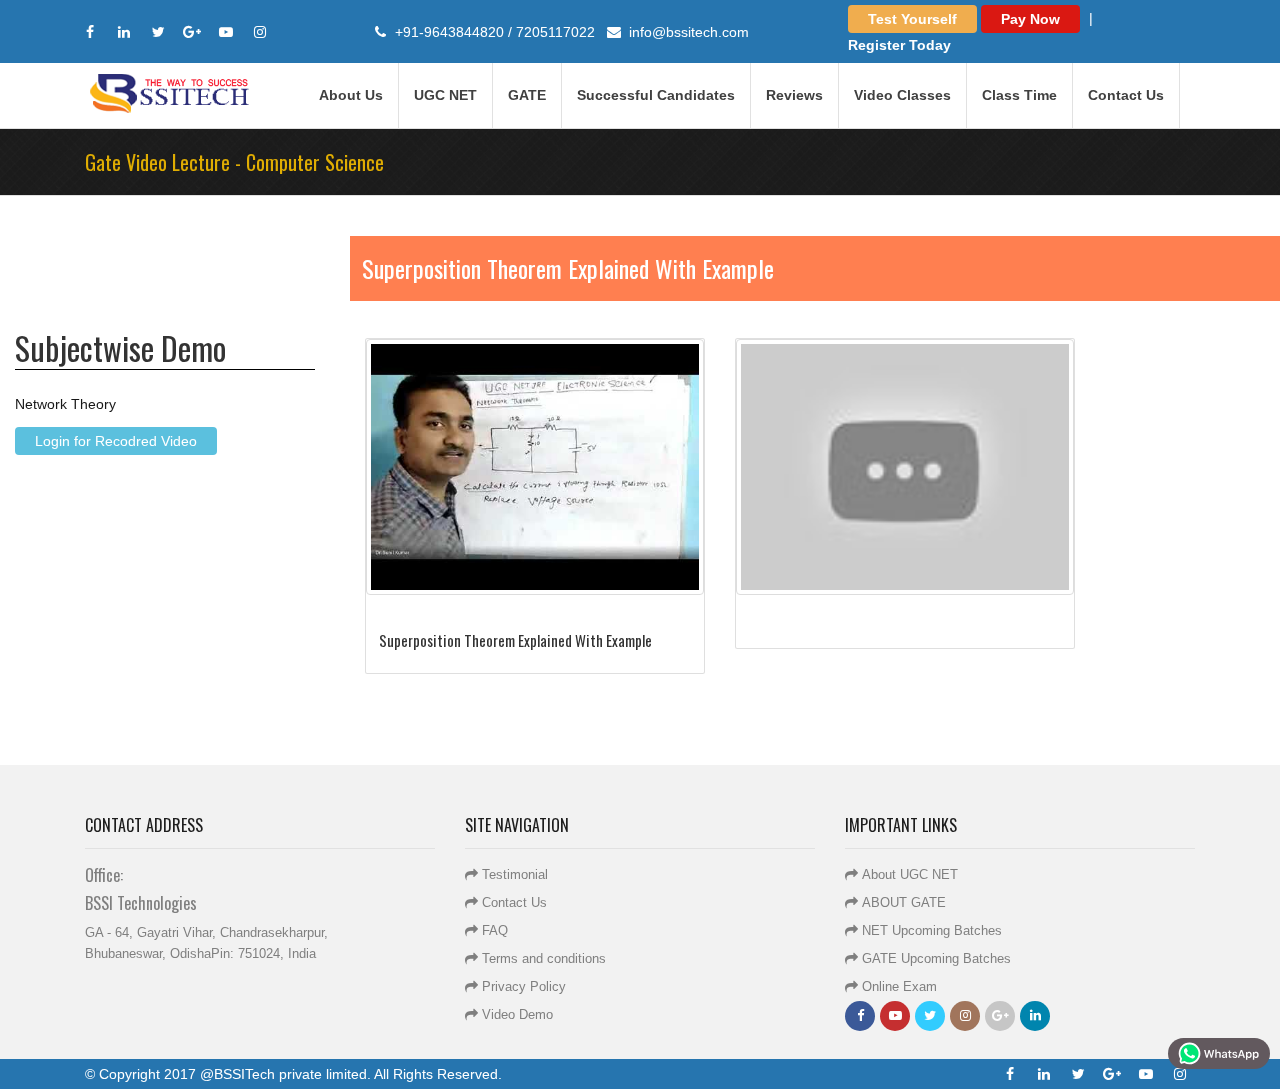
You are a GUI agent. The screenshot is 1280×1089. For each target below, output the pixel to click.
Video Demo (517, 1014)
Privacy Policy (524, 986)
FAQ (495, 930)
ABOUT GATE (904, 902)
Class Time (1019, 95)
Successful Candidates (656, 95)
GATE (527, 95)
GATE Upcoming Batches (936, 958)
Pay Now (1030, 19)
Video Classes (902, 95)
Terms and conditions (544, 958)
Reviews (794, 95)
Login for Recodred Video (116, 440)
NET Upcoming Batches (932, 930)
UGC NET (445, 95)
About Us (351, 95)
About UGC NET (910, 874)
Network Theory (65, 403)
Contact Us (1126, 95)
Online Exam (899, 986)
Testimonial (515, 874)
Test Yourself (912, 19)
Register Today (899, 45)
